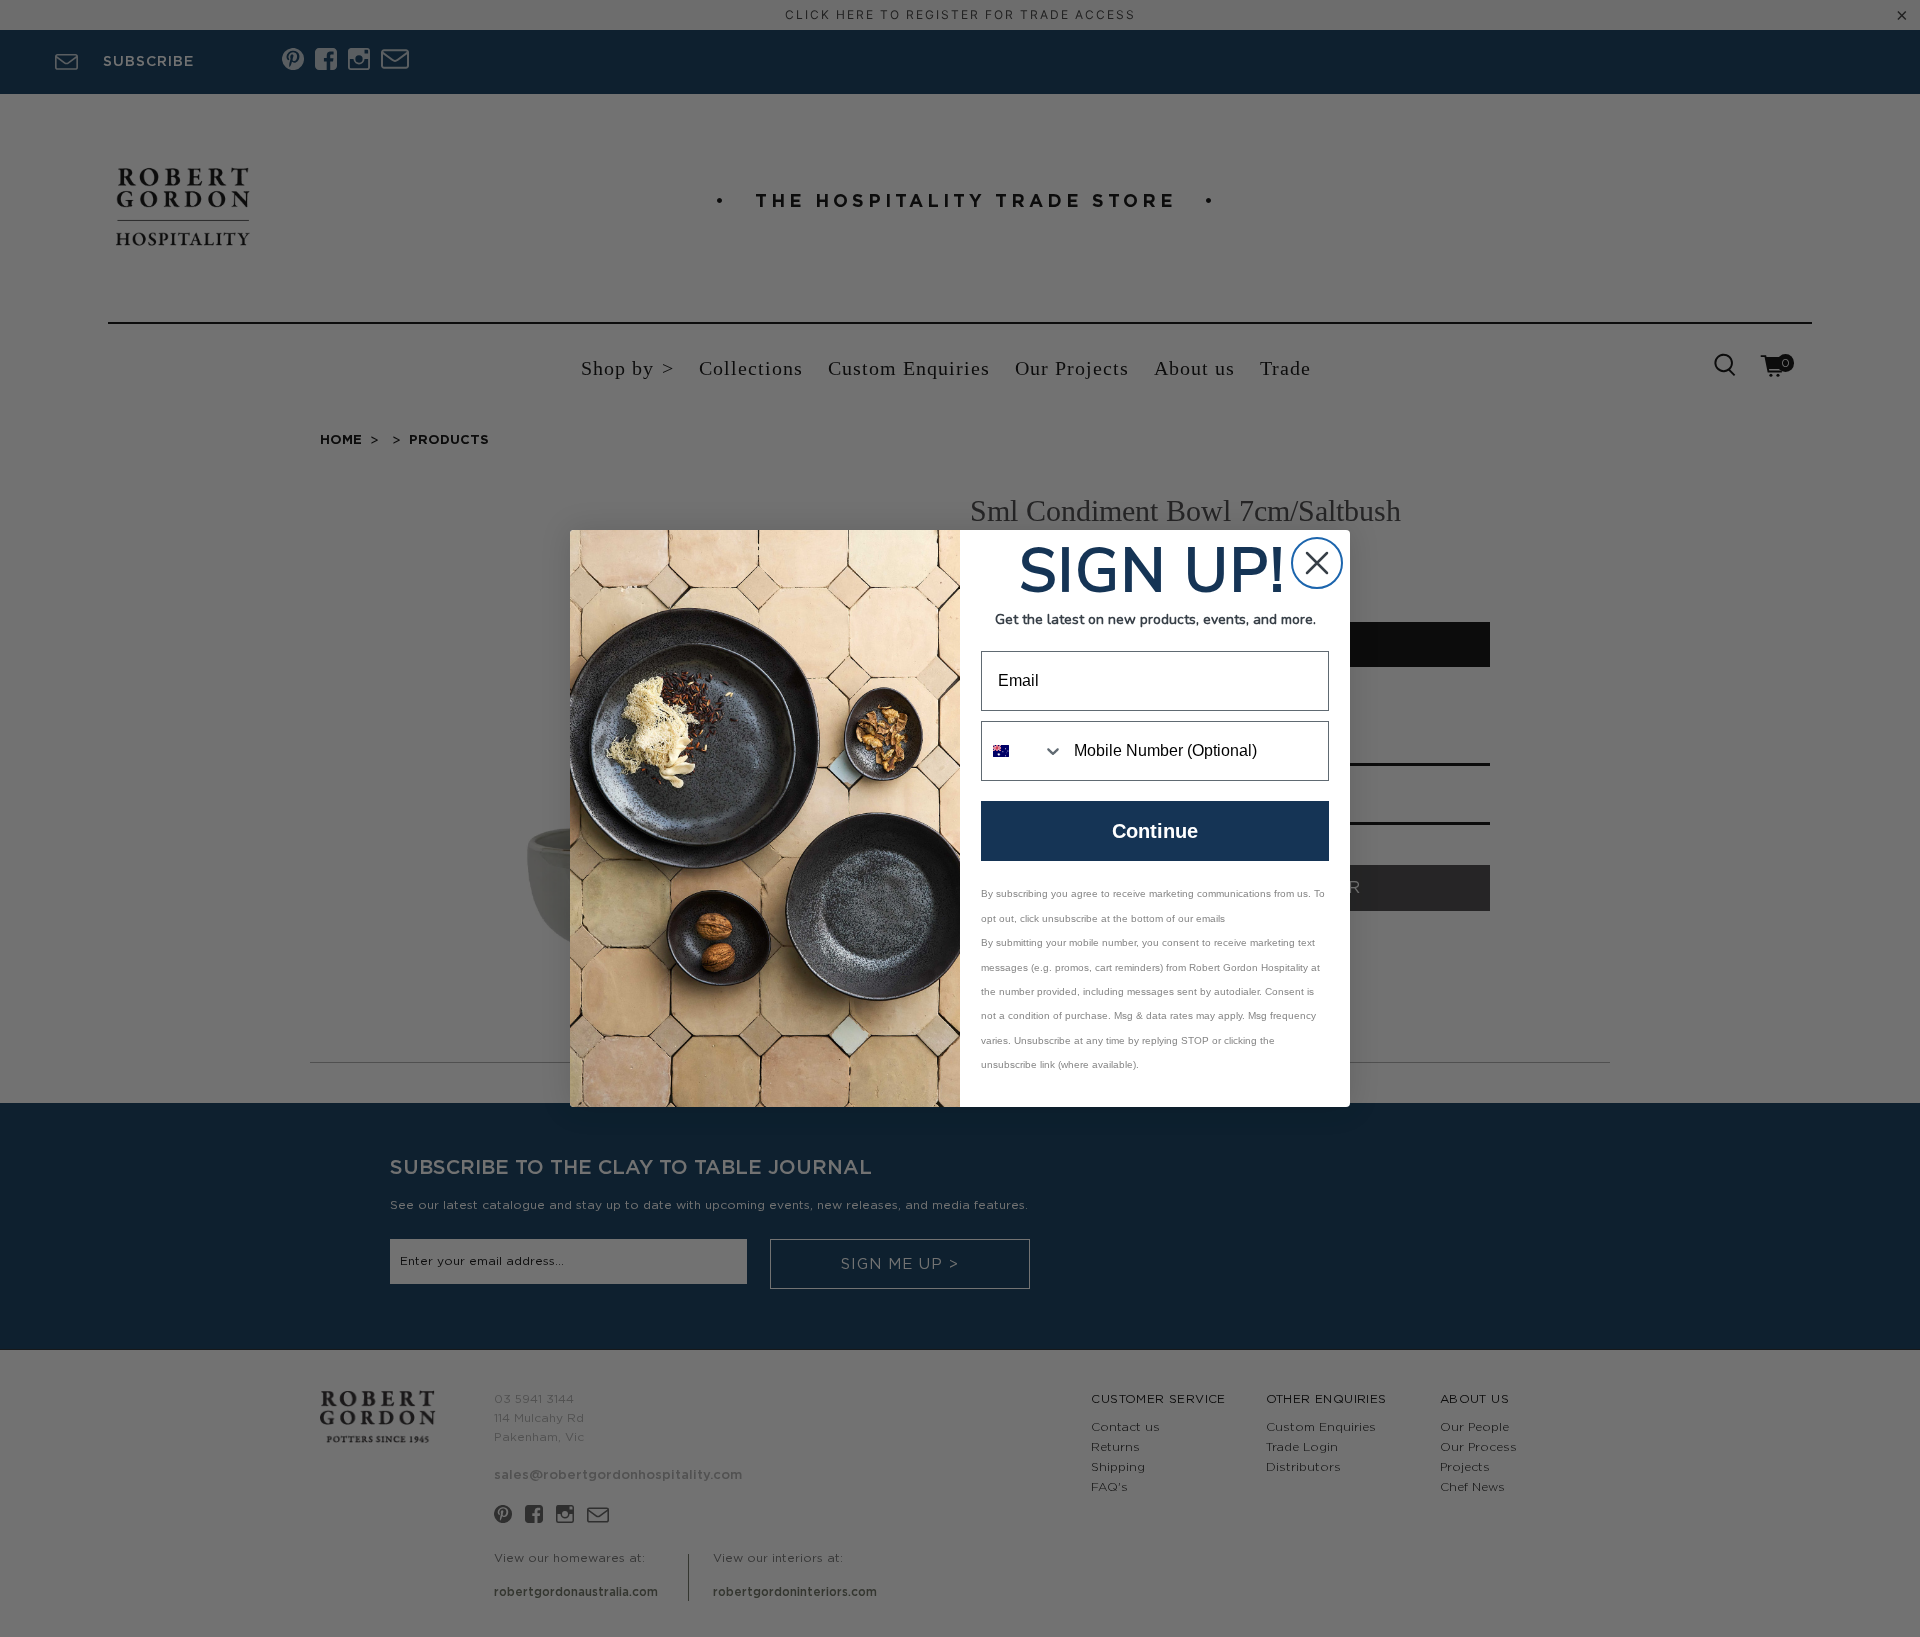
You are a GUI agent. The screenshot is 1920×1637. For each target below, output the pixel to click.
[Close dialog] (1317, 563)
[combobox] (1023, 751)
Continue (1155, 831)
